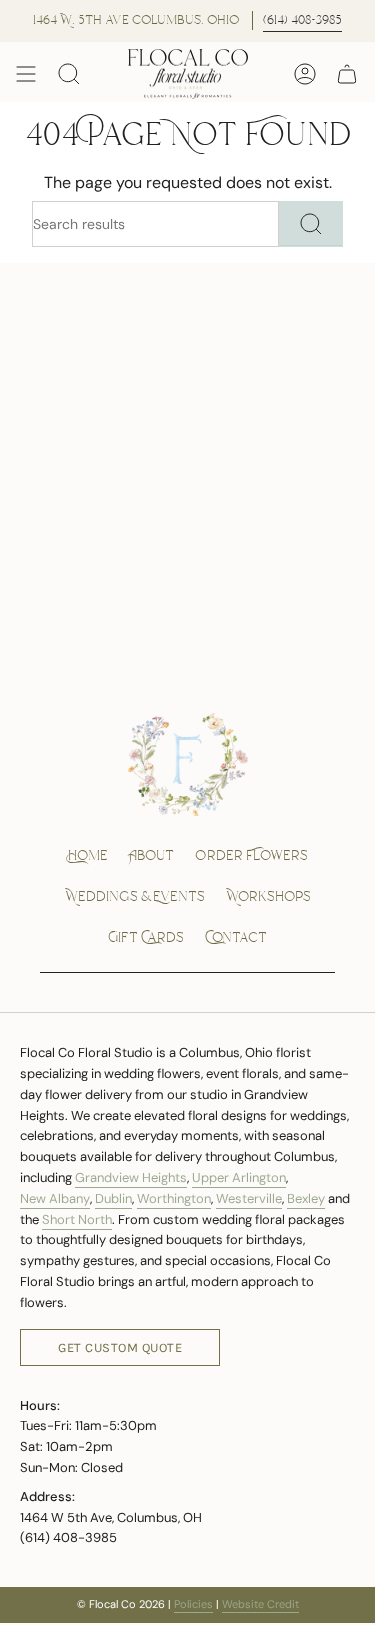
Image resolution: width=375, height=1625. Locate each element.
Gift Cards (146, 938)
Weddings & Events (135, 897)
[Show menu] (26, 74)
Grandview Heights (131, 1177)
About (151, 856)
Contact (236, 938)
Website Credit (260, 1604)
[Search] (311, 223)
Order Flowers (251, 856)
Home (88, 856)
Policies (193, 1604)
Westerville (249, 1198)
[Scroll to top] (337, 1605)
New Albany (55, 1198)
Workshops (268, 897)
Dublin (113, 1198)
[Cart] (347, 74)
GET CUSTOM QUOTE (120, 1347)
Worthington (174, 1198)
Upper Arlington (239, 1177)
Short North (77, 1219)
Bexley (306, 1198)
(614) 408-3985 (302, 20)
